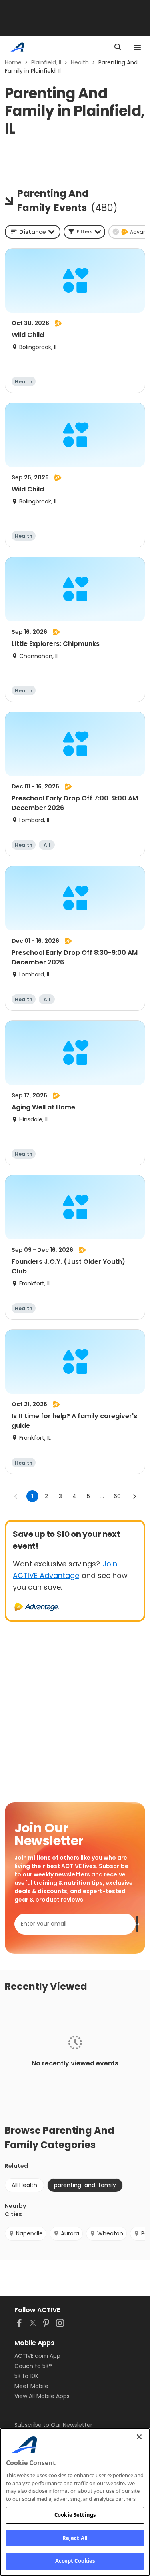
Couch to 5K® (33, 2366)
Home (13, 62)
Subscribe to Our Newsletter (53, 2425)
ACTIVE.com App (37, 2356)
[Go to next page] (134, 1496)
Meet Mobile (31, 2386)
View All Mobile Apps (42, 2396)
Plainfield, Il (46, 62)
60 (117, 1496)
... (102, 1496)
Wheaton (110, 2233)
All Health (24, 2185)
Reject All (75, 2538)
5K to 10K (26, 2376)
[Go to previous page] (16, 1496)
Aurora (70, 2233)
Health (80, 62)
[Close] (139, 2437)
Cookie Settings (75, 2515)
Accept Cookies (75, 2561)
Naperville (29, 2233)
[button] (84, 232)
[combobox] (33, 232)
